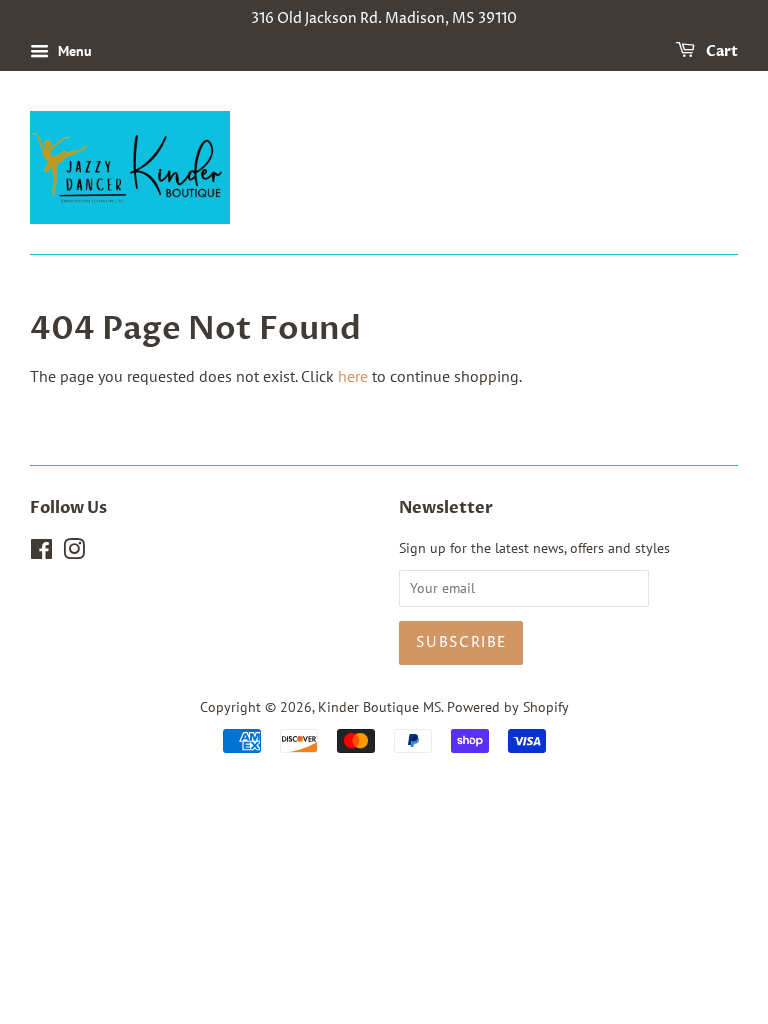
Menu (73, 51)
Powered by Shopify (508, 707)
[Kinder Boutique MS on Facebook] (41, 553)
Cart (720, 51)
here (353, 376)
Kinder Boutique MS (379, 707)
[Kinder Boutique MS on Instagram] (74, 553)
